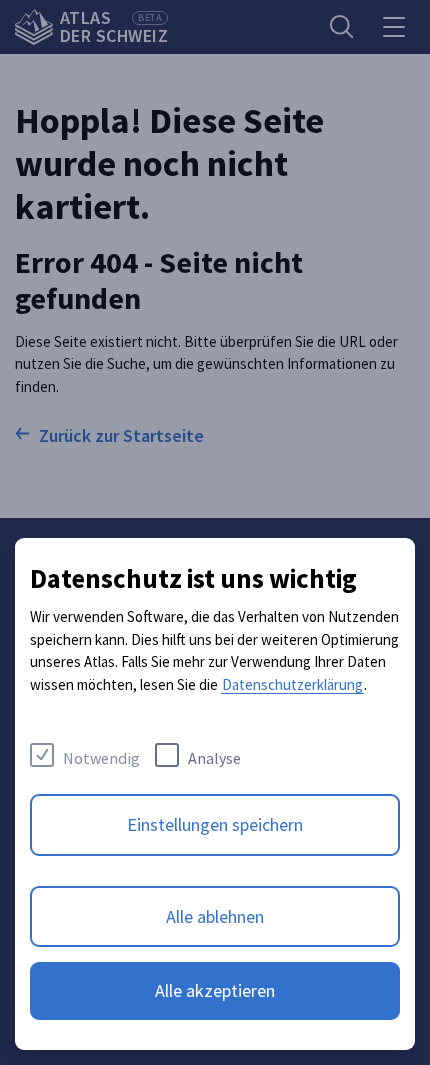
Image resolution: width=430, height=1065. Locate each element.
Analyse (214, 758)
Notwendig (101, 758)
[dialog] (215, 794)
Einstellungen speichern (215, 824)
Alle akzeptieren (215, 990)
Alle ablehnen (215, 916)
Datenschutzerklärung (292, 684)
